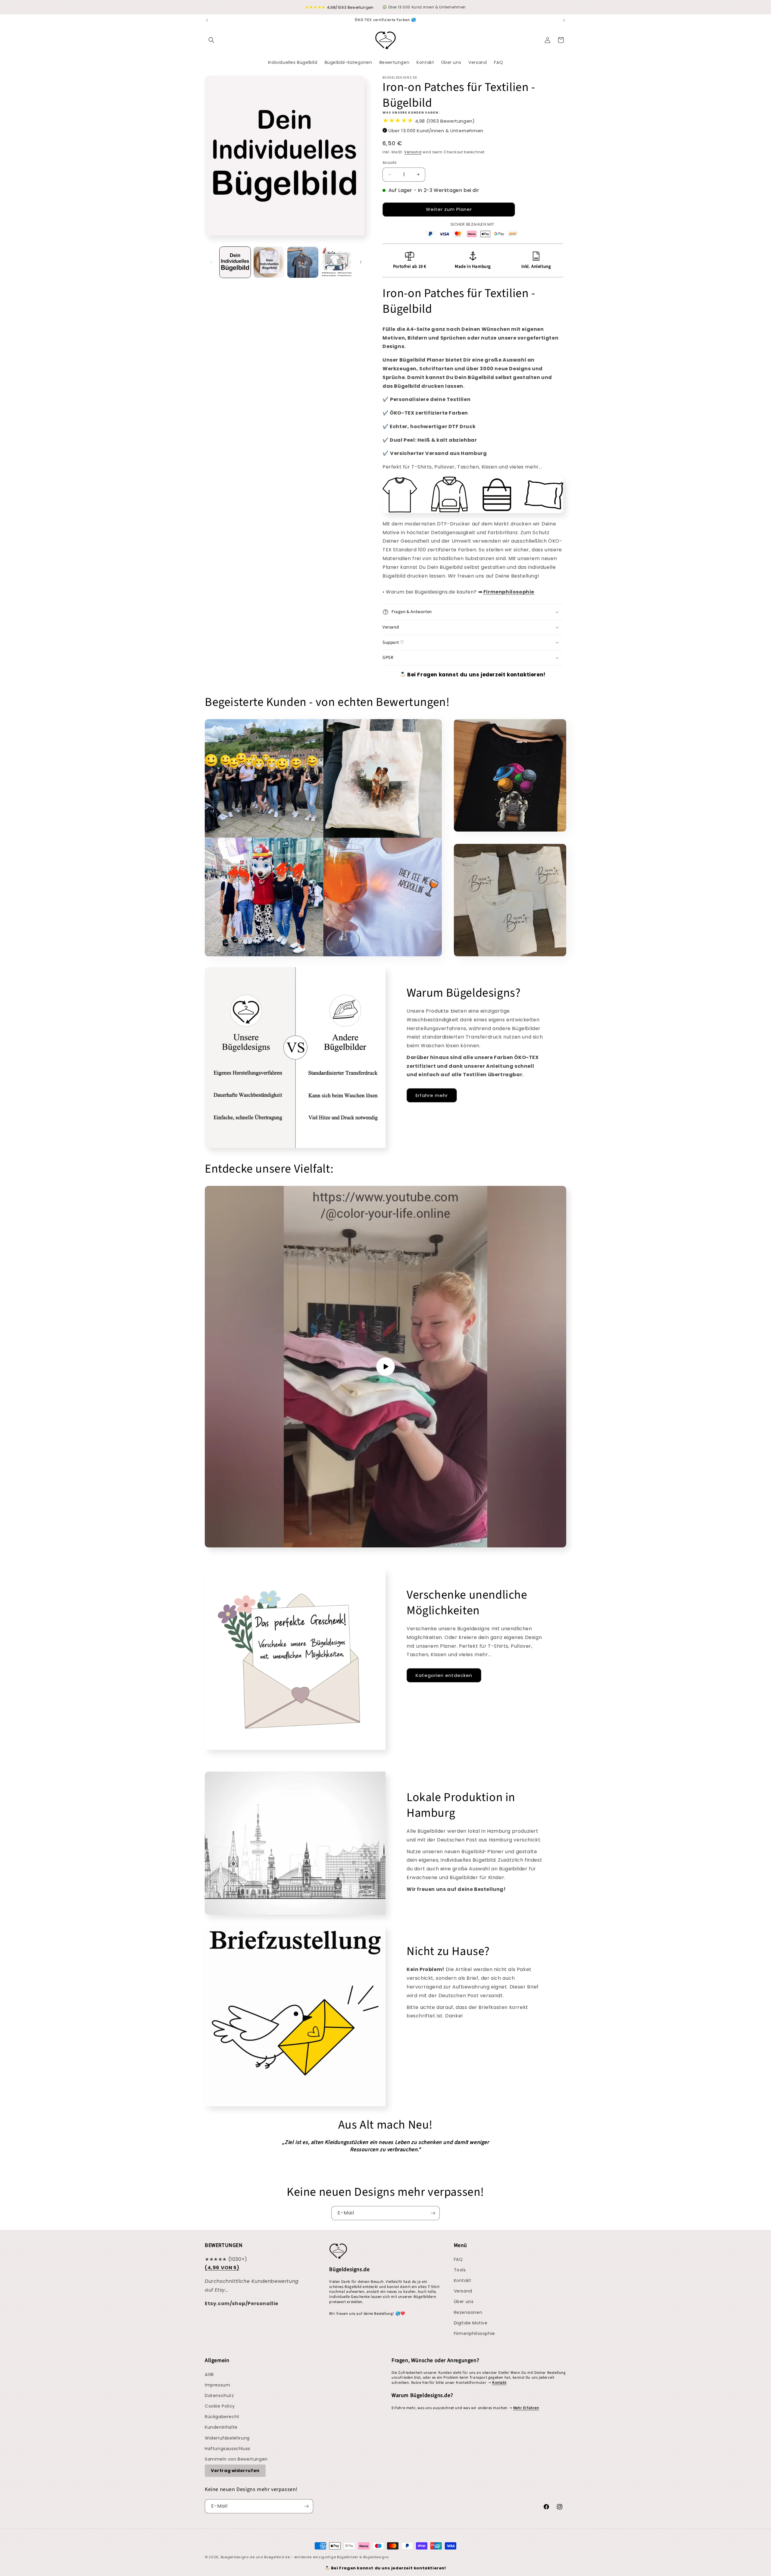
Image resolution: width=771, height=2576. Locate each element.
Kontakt (463, 2280)
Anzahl (389, 163)
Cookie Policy (220, 2406)
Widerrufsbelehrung (227, 2438)
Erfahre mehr (432, 1095)
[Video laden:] (385, 1367)
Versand (413, 152)
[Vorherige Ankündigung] (207, 20)
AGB (209, 2374)
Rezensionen (468, 2312)
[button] (211, 40)
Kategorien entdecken (444, 1675)
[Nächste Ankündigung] (564, 20)
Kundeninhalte (221, 2427)
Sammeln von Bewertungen (236, 2459)
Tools (460, 2270)
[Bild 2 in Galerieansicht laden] (269, 262)
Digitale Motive (471, 2323)
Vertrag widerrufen (235, 2471)
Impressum (217, 2385)
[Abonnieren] (433, 2213)
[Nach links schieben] (211, 262)
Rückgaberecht (222, 2417)
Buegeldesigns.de (238, 2557)
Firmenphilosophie (474, 2333)
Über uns (464, 2302)
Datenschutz (219, 2396)
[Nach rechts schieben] (361, 262)
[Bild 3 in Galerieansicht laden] (303, 262)
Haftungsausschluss (228, 2449)
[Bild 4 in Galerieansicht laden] (337, 262)
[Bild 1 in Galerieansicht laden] (235, 262)
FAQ (458, 2259)
